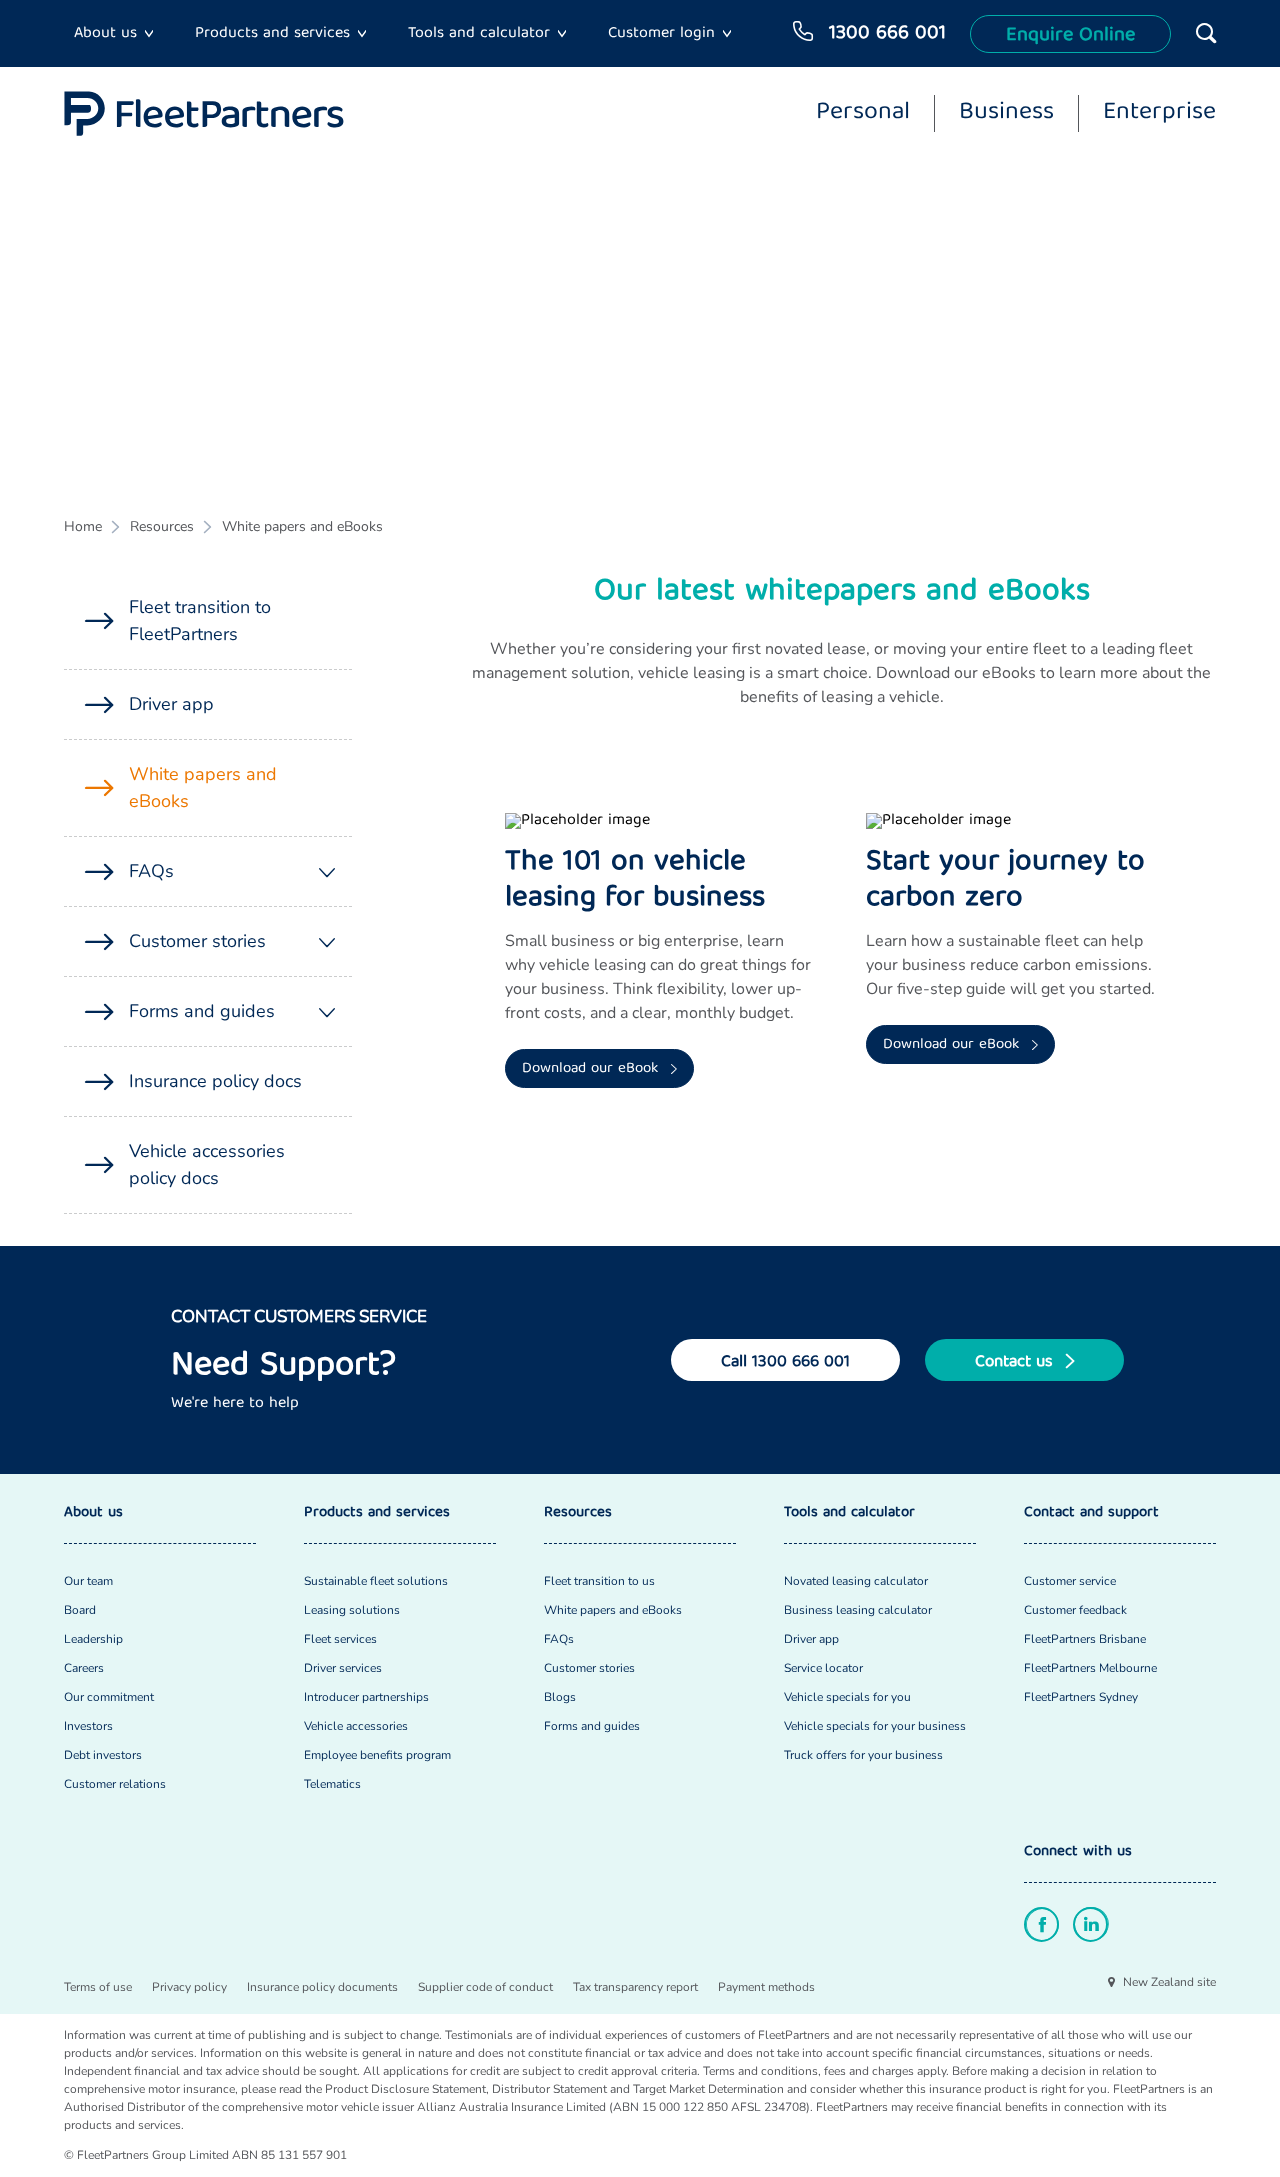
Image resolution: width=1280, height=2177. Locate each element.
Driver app (171, 704)
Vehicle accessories (356, 1726)
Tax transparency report (635, 1987)
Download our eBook (592, 1069)
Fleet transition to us (599, 1581)
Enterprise (1159, 114)
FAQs (151, 871)
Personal (863, 114)
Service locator (823, 1668)
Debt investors (103, 1755)
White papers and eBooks (302, 526)
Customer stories (197, 941)
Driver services (343, 1668)
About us (105, 34)
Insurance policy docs (215, 1081)
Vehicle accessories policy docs (207, 1164)
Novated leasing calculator (856, 1581)
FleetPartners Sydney (1081, 1697)
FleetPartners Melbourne (1090, 1668)
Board (80, 1610)
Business (1006, 114)
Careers (84, 1668)
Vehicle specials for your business (875, 1726)
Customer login (661, 34)
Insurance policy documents (322, 1987)
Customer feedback (1075, 1610)
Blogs (560, 1697)
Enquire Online (1070, 35)
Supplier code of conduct (485, 1987)
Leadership (93, 1639)
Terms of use (98, 1987)
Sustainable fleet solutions (376, 1581)
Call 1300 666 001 (785, 1362)
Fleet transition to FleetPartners (200, 620)
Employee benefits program (377, 1755)
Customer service (1070, 1581)
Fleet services (340, 1639)
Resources (162, 526)
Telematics (332, 1784)
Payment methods (766, 1987)
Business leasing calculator (858, 1610)
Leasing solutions (352, 1610)
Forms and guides (202, 1011)
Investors (88, 1726)
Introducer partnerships (366, 1697)
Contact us (1016, 1362)
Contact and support (1091, 1513)
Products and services (272, 34)
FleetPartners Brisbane (1085, 1639)
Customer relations (115, 1784)
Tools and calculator (479, 34)
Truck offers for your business (863, 1755)
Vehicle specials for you (847, 1697)
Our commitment (109, 1697)
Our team (88, 1581)
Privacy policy (189, 1987)
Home (83, 526)
